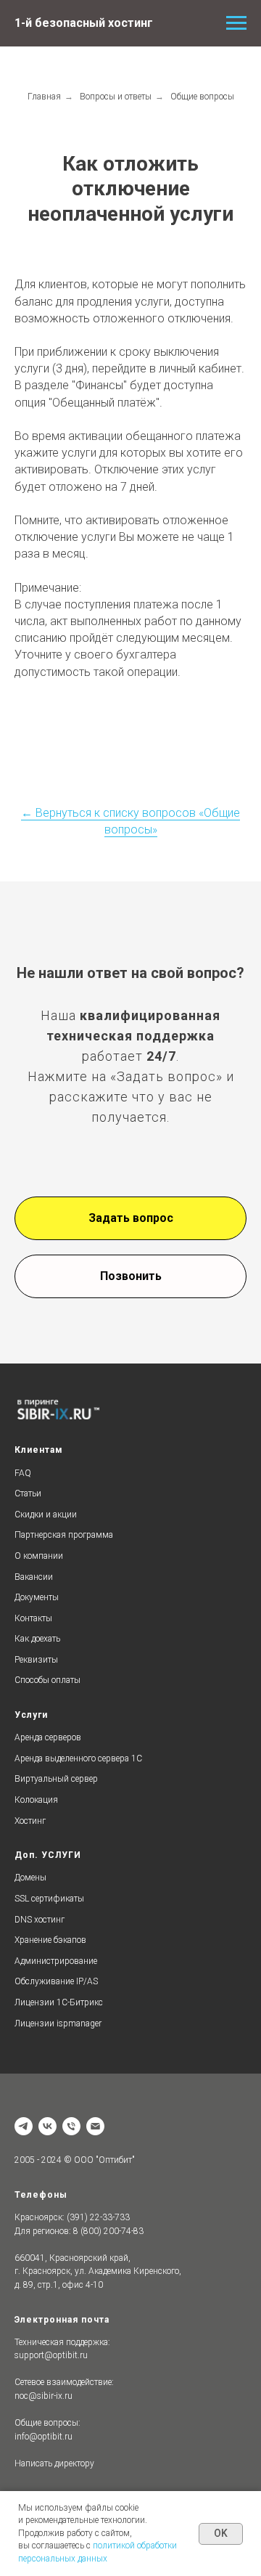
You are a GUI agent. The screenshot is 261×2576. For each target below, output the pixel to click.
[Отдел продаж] (95, 2126)
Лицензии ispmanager (58, 2023)
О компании (39, 1556)
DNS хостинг (40, 1920)
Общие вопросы (202, 97)
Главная (44, 97)
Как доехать (37, 1639)
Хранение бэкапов (50, 1940)
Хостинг (30, 1821)
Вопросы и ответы (116, 97)
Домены (30, 1878)
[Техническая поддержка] (71, 2126)
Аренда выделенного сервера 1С (78, 1758)
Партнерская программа (64, 1535)
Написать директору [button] (54, 2463)
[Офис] (24, 2126)
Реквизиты (36, 1660)
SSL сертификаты (49, 1899)
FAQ (23, 1473)
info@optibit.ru (43, 2437)
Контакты (33, 1618)
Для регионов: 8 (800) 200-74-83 (79, 2231)
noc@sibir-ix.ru (43, 2396)
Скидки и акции (46, 1515)
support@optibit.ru (51, 2355)
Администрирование (56, 1961)
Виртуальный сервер (56, 1779)
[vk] (47, 2126)
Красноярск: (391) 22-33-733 (72, 2217)
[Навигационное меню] (236, 23)
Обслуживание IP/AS (56, 1981)
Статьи (28, 1493)
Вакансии (34, 1577)
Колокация (36, 1800)
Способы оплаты (47, 1680)
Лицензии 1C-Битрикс (59, 2002)
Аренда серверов (48, 1737)
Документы (37, 1597)
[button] (130, 1218)
